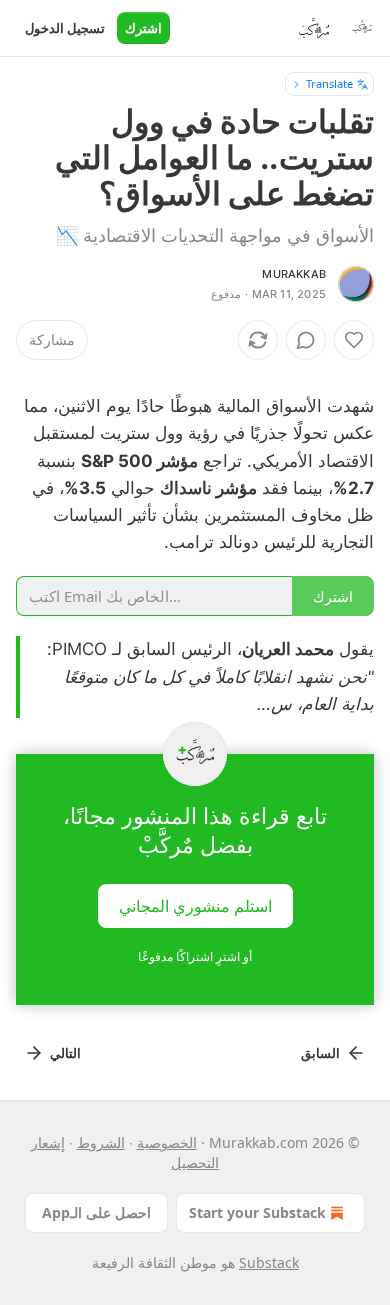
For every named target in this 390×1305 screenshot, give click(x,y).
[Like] (354, 340)
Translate (329, 83)
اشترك (143, 28)
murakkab (294, 274)
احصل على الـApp (96, 1212)
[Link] (314, 376)
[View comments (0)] (306, 340)
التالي (65, 1053)
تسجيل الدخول (65, 28)
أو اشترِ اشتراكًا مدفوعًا (195, 956)
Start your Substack (257, 1212)
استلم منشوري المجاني (195, 906)
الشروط (101, 1142)
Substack (269, 1262)
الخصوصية (167, 1142)
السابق (320, 1053)
